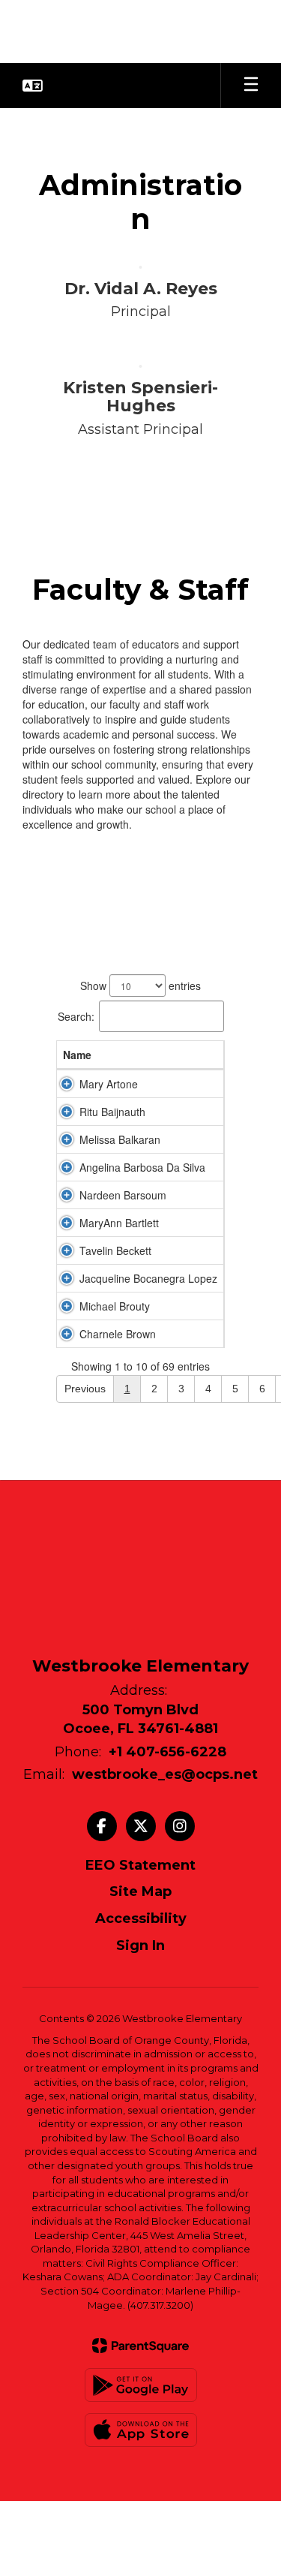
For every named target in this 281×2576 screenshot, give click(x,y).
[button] (33, 86)
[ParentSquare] (140, 2346)
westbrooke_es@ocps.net (165, 1774)
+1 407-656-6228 (167, 1752)
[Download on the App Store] (141, 2430)
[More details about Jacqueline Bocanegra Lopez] (67, 1278)
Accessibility (141, 1918)
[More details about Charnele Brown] (67, 1334)
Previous (85, 1389)
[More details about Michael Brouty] (67, 1306)
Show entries (140, 986)
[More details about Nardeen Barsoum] (67, 1195)
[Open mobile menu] (251, 86)
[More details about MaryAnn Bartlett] (67, 1223)
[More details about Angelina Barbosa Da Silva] (67, 1167)
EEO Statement (140, 1865)
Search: (76, 1016)
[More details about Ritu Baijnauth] (67, 1112)
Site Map (140, 1891)
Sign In (140, 1946)
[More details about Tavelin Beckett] (67, 1250)
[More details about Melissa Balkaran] (67, 1139)
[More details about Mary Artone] (67, 1084)
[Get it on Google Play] (141, 2385)
